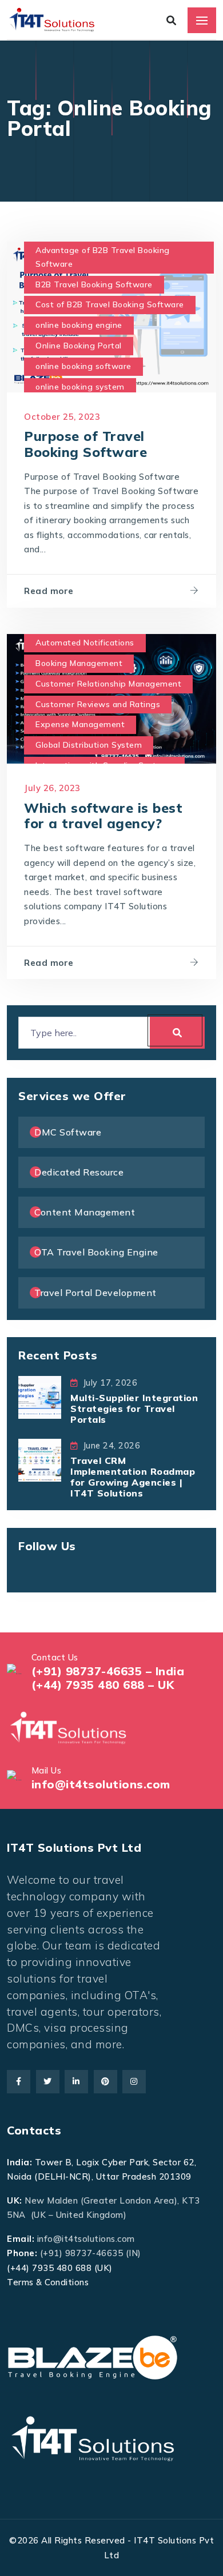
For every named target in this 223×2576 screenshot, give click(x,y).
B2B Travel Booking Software (94, 284)
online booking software (83, 366)
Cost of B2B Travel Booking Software (110, 304)
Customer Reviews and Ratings (98, 704)
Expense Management (80, 724)
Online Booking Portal (79, 346)
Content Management (85, 1212)
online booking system (80, 387)
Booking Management (79, 663)
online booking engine (79, 325)
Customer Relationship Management (108, 684)
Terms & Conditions (48, 2282)
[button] (33, 2543)
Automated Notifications (85, 643)
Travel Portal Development (95, 1293)
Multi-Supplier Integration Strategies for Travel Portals (134, 1409)
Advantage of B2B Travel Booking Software (103, 257)
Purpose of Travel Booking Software (85, 444)
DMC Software (68, 1132)
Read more (49, 591)
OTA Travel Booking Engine (96, 1252)
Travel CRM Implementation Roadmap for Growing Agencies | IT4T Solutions (133, 1477)
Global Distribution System (89, 745)
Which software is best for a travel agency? (103, 816)
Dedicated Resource (79, 1172)
